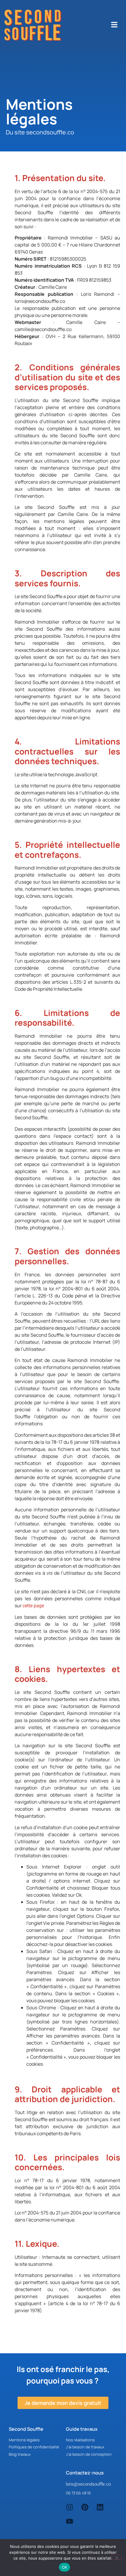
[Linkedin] (100, 2507)
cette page (33, 1606)
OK (65, 2567)
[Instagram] (70, 2507)
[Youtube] (70, 2521)
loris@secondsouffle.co (88, 2484)
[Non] (117, 2557)
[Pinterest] (85, 2507)
